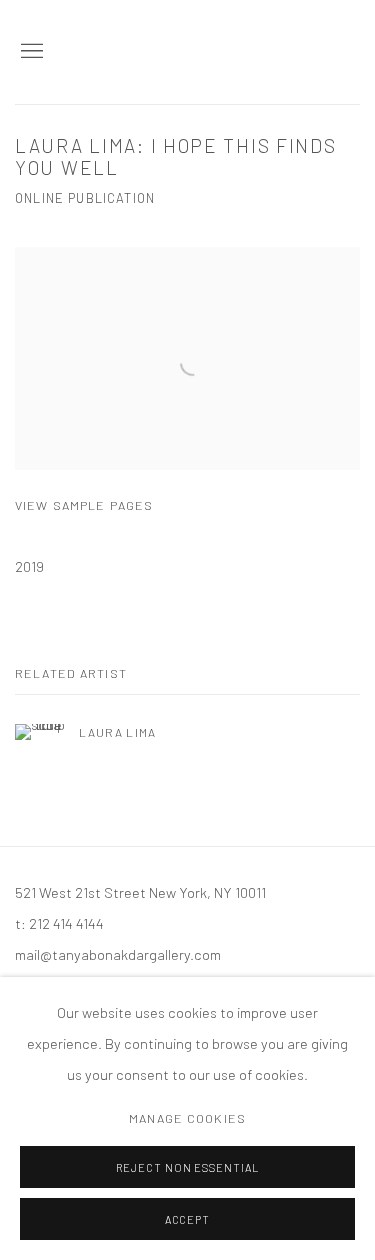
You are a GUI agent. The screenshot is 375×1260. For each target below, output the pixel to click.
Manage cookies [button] (187, 1118)
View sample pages (84, 505)
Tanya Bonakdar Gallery (260, 52)
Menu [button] (30, 52)
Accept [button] (188, 1219)
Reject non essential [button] (188, 1167)
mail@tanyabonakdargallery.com (118, 954)
